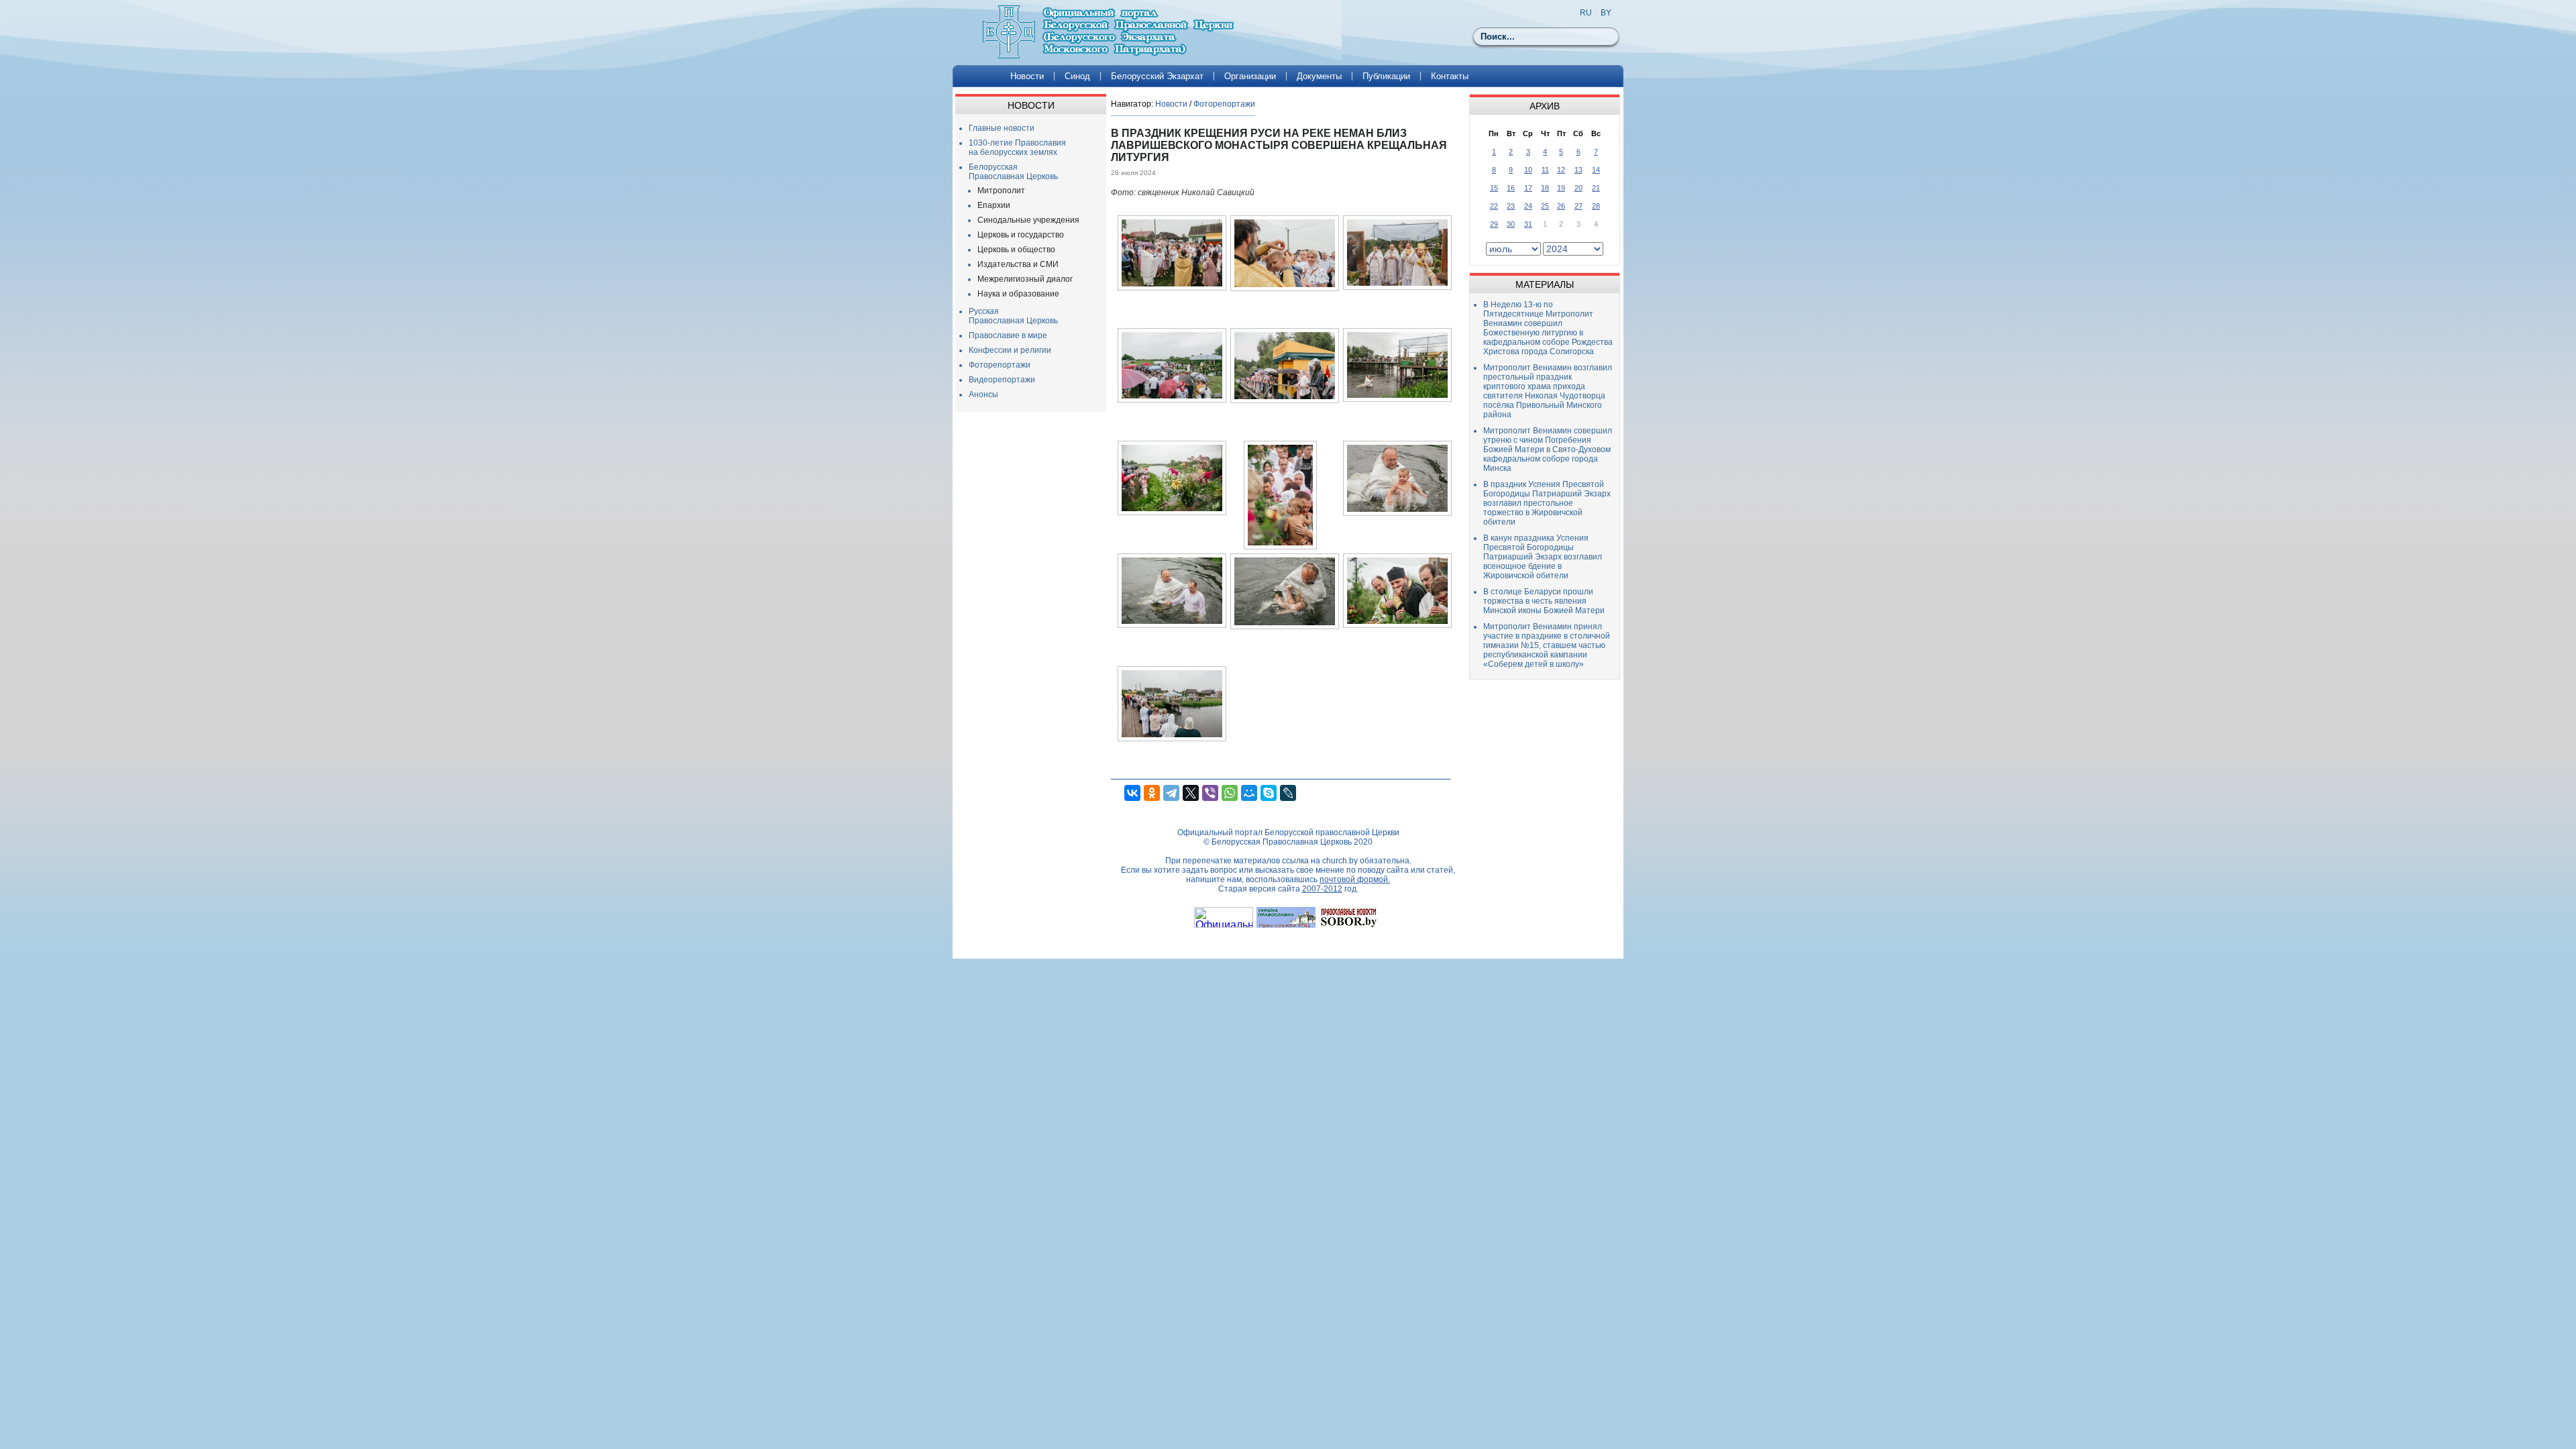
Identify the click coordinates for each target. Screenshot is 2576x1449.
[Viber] (1210, 793)
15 (1494, 188)
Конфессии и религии (1010, 350)
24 (1528, 206)
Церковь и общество (1016, 250)
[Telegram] (1171, 793)
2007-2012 (1322, 889)
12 (1561, 170)
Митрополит (1001, 191)
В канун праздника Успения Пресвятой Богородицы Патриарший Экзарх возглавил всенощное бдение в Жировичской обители (1543, 557)
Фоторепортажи (1000, 365)
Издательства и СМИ (1018, 264)
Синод (1077, 76)
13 (1578, 170)
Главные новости (1002, 128)
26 (1561, 206)
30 (1511, 224)
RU (1586, 13)
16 (1511, 188)
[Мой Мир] (1249, 793)
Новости (1027, 76)
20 (1578, 188)
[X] (1191, 793)
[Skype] (1269, 793)
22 (1494, 206)
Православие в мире (1008, 335)
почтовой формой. (1355, 879)
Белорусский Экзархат (1157, 76)
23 (1511, 206)
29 (1494, 224)
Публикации (1386, 76)
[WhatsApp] (1230, 793)
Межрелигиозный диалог (1025, 279)
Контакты (1450, 76)
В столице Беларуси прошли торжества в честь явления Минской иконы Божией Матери (1544, 601)
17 (1528, 188)
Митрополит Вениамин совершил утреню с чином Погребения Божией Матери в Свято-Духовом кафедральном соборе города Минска (1548, 449)
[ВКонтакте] (1132, 793)
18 (1545, 188)
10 (1528, 170)
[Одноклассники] (1152, 793)
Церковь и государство (1021, 235)
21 (1596, 188)
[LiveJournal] (1288, 793)
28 (1596, 206)
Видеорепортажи (1002, 380)
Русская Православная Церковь (1013, 316)
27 (1578, 206)
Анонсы (983, 394)
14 (1596, 170)
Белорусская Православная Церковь (1013, 172)
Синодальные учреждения (1028, 220)
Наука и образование (1018, 294)
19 (1561, 188)
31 (1528, 224)
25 (1545, 206)
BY (1606, 13)
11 (1545, 170)
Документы (1319, 76)
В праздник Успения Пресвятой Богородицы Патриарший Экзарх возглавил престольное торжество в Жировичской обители (1547, 503)
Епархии (994, 205)
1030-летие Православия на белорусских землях (1017, 148)
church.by (1340, 861)
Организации (1250, 76)
